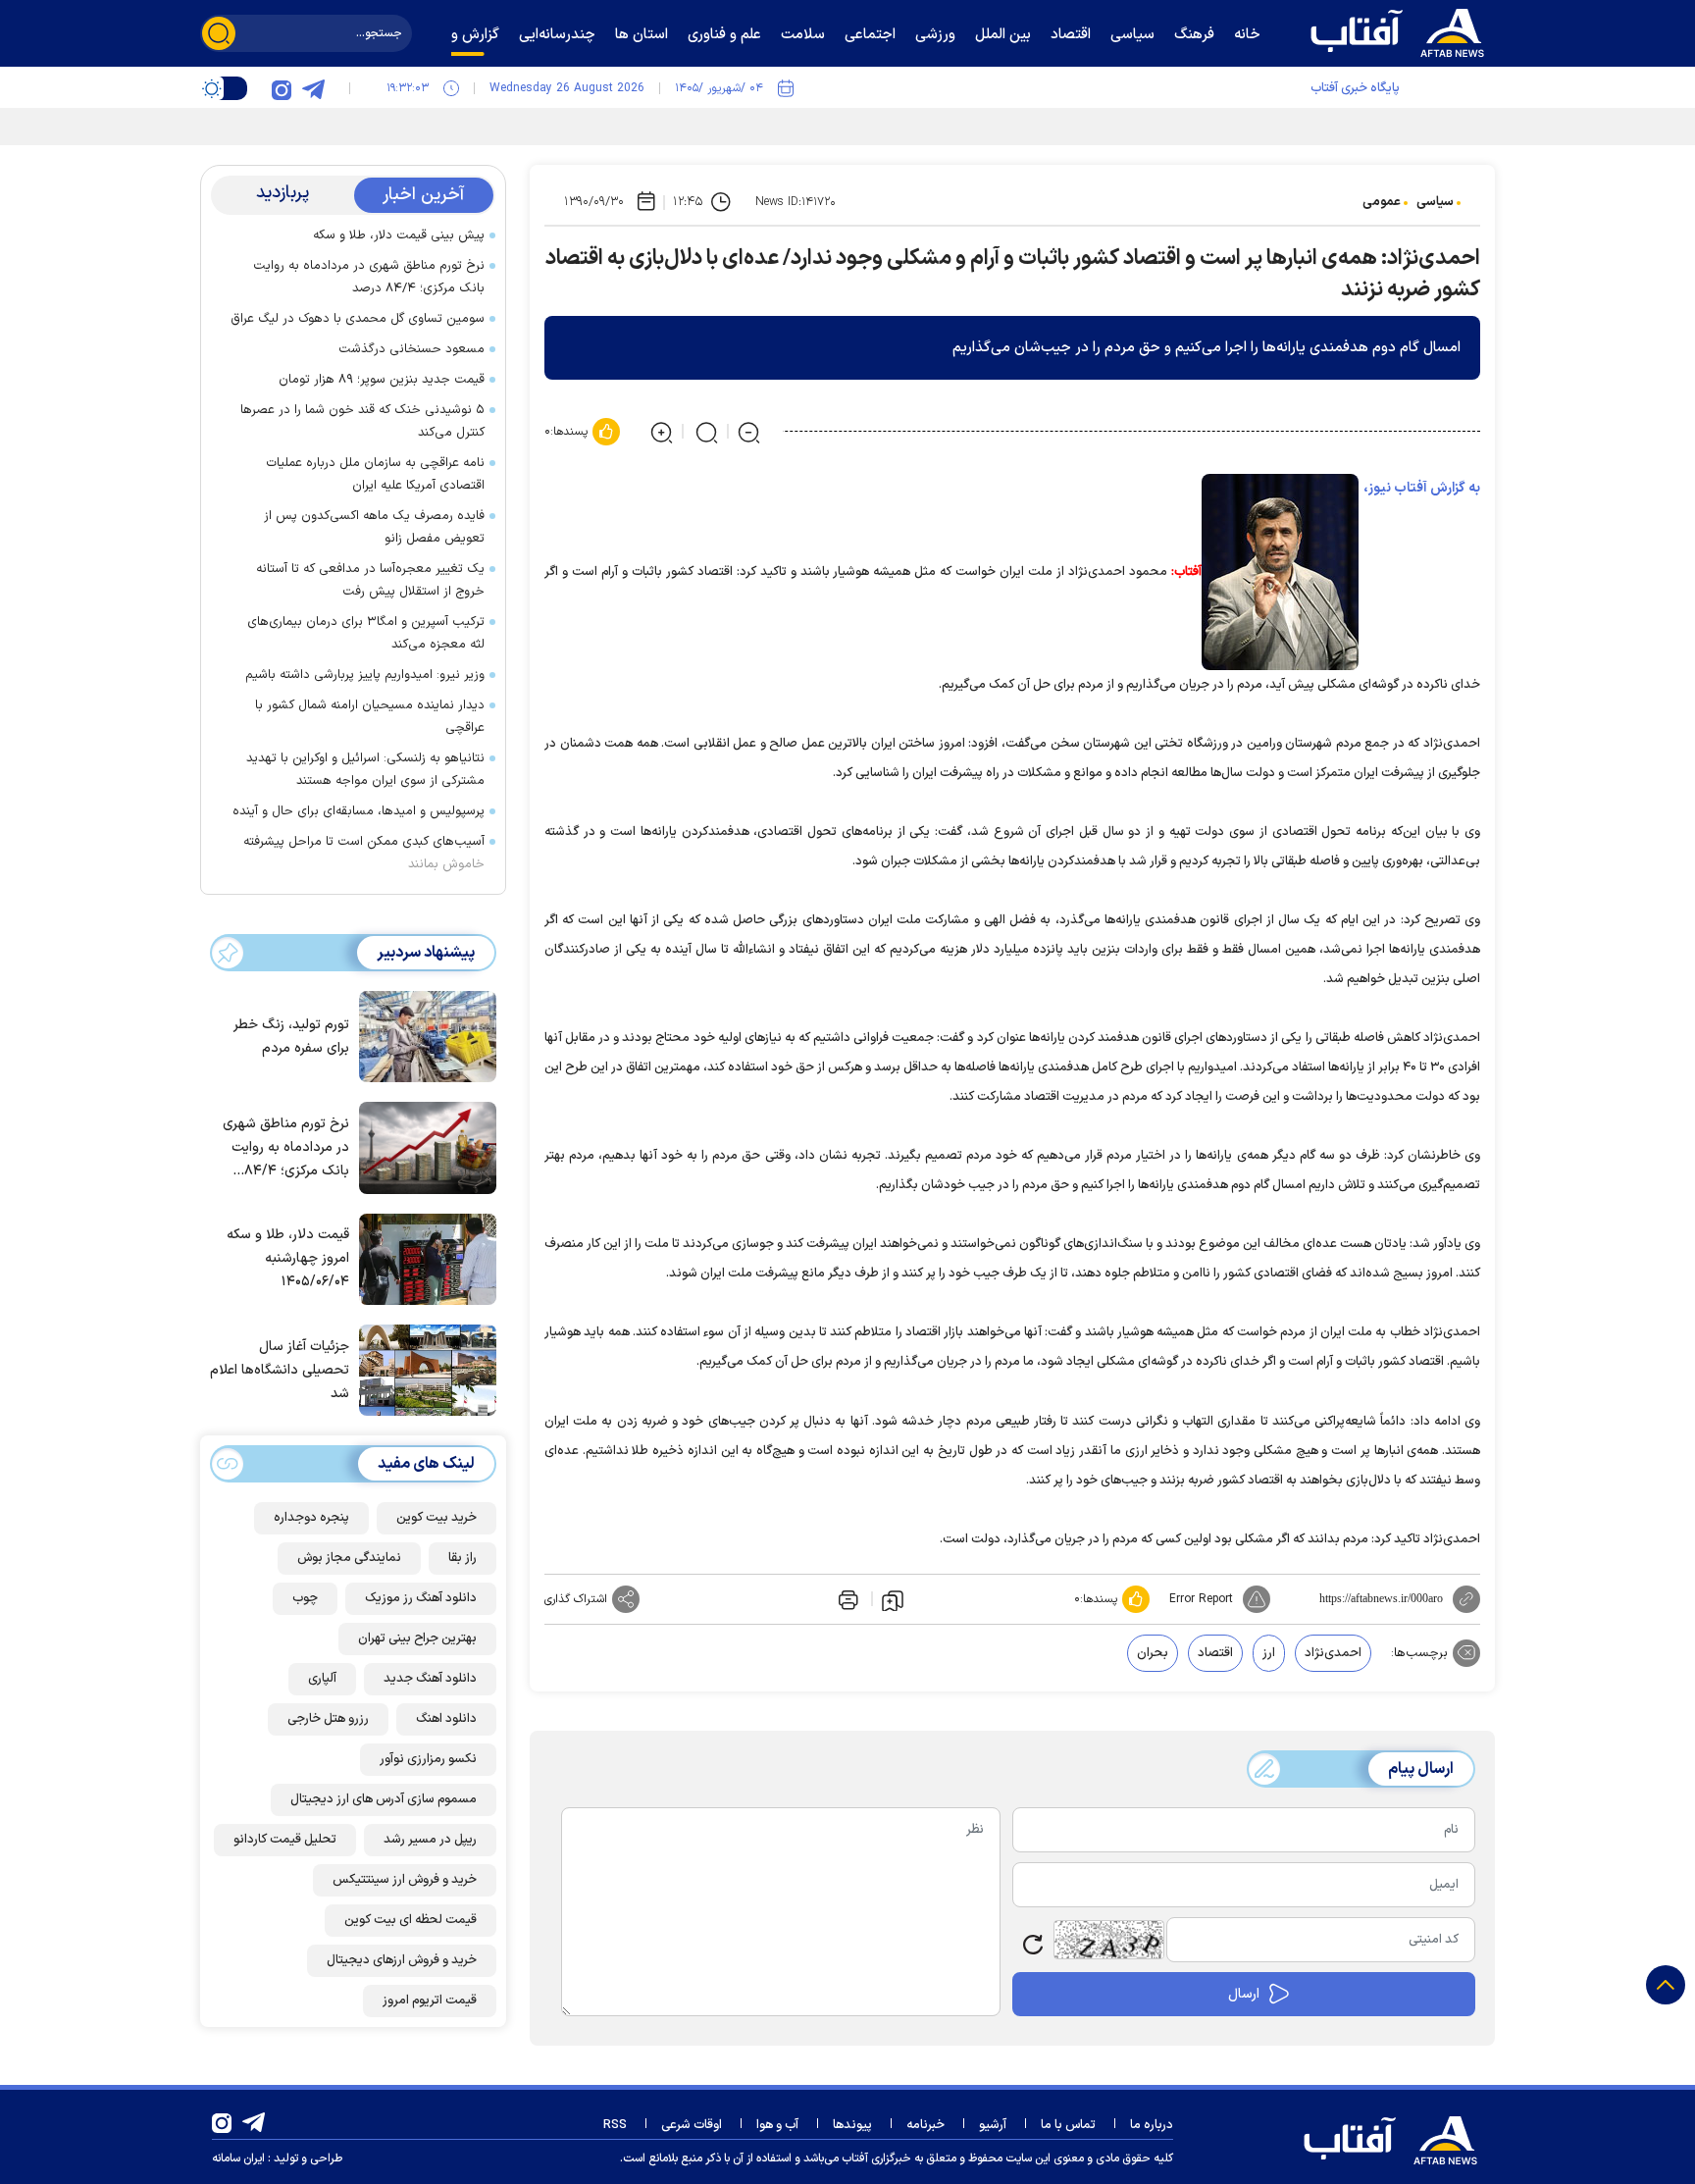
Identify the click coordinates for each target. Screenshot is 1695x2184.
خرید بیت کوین (437, 1518)
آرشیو (993, 2125)
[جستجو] (219, 33)
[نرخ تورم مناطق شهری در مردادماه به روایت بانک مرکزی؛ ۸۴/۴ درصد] (423, 1146)
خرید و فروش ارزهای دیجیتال (402, 1960)
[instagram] (282, 88)
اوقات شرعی (692, 2125)
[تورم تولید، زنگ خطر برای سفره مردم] (423, 1035)
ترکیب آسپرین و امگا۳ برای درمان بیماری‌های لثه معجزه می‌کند (366, 633)
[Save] (893, 1599)
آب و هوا (777, 2125)
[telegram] (313, 88)
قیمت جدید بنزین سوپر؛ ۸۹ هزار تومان (382, 380)
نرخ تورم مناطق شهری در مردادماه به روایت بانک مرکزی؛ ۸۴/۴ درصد (369, 277)
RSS (615, 2125)
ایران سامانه (238, 2158)
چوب (305, 1598)
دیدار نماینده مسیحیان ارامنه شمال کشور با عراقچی (370, 717)
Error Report (1201, 1599)
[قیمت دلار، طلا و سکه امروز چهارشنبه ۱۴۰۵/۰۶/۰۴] (423, 1258)
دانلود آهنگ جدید (430, 1679)
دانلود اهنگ (446, 1719)
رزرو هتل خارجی (328, 1719)
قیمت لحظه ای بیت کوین (411, 1920)
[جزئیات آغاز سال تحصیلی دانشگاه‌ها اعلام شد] (423, 1369)
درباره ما (1152, 2125)
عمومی (1382, 202)
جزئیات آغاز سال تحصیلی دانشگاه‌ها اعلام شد (280, 1370)
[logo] (1402, 30)
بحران (1153, 1653)
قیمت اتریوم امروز (430, 2001)
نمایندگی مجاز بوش (349, 1558)
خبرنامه (925, 2125)
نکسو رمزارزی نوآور (428, 1759)
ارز (1269, 1653)
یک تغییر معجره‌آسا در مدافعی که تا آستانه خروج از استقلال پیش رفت (370, 580)
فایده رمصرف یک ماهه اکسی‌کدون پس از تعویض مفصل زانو (374, 527)
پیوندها (852, 2125)
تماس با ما (1068, 2125)
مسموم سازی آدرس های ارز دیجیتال (384, 1799)
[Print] (847, 1599)
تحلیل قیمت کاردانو (285, 1840)
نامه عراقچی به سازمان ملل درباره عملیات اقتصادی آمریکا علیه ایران (375, 474)
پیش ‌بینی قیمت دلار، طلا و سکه (399, 235)
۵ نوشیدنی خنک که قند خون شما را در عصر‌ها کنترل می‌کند (362, 421)
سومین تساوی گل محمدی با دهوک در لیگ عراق (358, 319)
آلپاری (322, 1679)
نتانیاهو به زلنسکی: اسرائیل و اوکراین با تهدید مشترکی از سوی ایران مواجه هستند (365, 770)
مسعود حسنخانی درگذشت (411, 349)
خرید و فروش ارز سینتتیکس (405, 1880)
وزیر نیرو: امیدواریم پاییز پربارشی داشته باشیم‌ (365, 675)
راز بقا (462, 1558)
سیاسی (1435, 202)
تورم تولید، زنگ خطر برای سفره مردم (291, 1037)
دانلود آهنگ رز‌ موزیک (421, 1598)
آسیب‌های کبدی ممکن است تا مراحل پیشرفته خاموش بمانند (364, 853)
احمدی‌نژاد (1333, 1653)
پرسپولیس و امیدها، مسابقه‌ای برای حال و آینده (359, 811)
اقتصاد (1215, 1653)
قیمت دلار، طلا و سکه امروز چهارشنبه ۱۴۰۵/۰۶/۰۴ (288, 1258)
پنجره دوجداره (311, 1518)
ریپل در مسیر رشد (430, 1840)
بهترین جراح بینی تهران (417, 1638)
